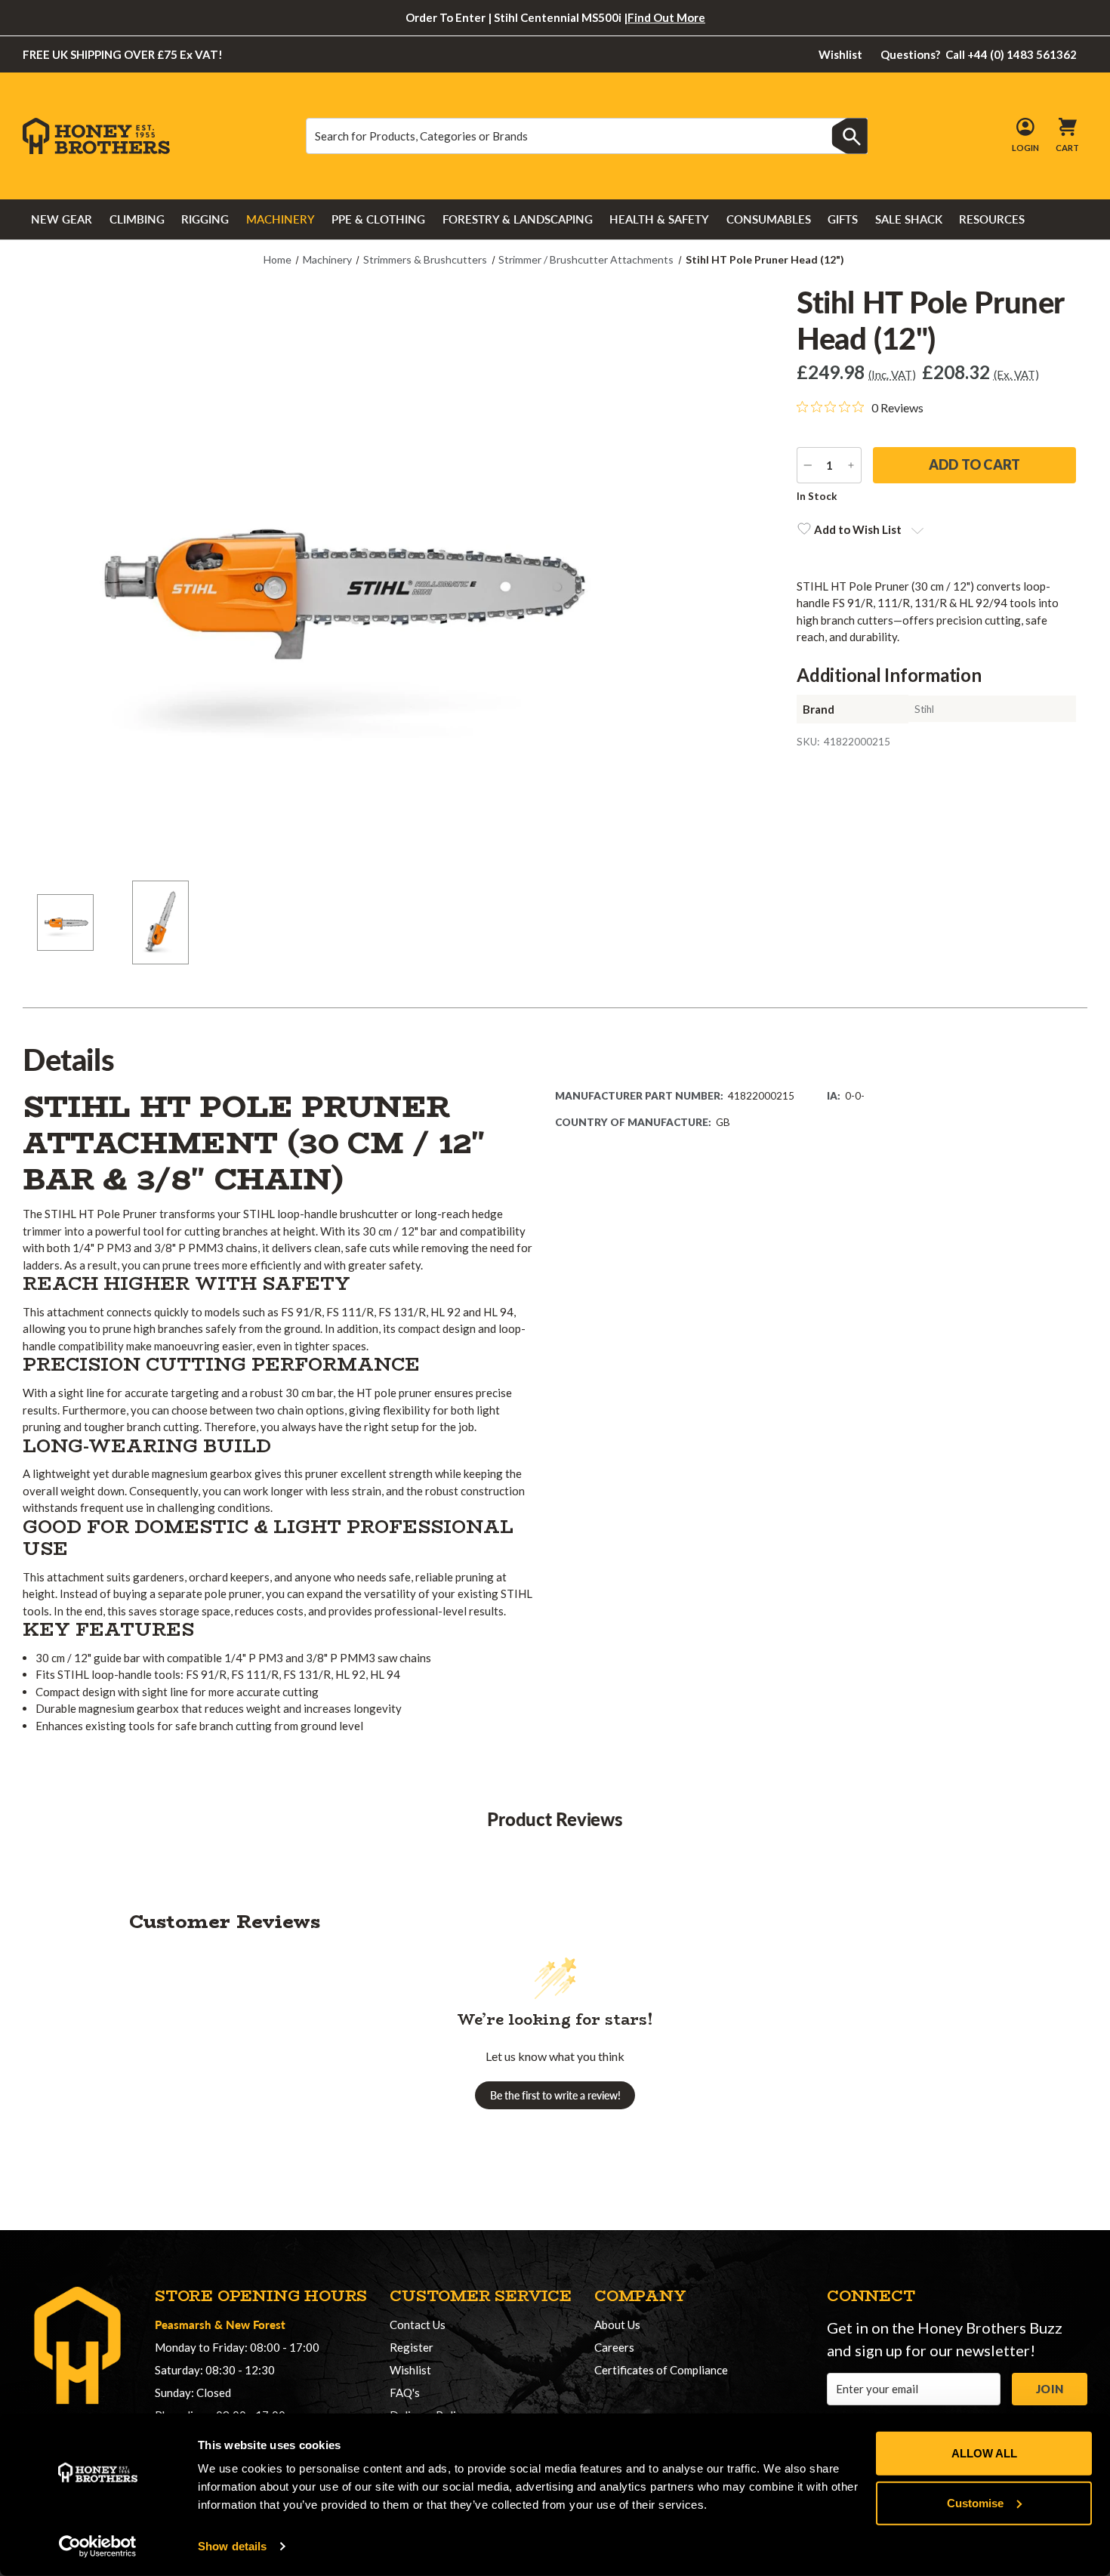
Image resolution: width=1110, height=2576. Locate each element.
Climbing (137, 219)
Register (412, 2347)
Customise (975, 2502)
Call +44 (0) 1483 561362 (979, 54)
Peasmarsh (183, 2324)
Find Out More (666, 17)
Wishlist (840, 54)
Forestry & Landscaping (518, 219)
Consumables (769, 219)
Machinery (281, 219)
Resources (992, 219)
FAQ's (405, 2392)
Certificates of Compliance (661, 2370)
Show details (232, 2546)
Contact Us (418, 2325)
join (1050, 2389)
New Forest (256, 2324)
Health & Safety (659, 219)
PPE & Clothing (378, 219)
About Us (617, 2325)
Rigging (205, 219)
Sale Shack (909, 219)
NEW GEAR (62, 219)
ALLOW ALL (984, 2453)
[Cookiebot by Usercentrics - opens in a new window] (98, 2547)
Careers (614, 2347)
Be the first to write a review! (555, 2095)
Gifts (843, 219)
